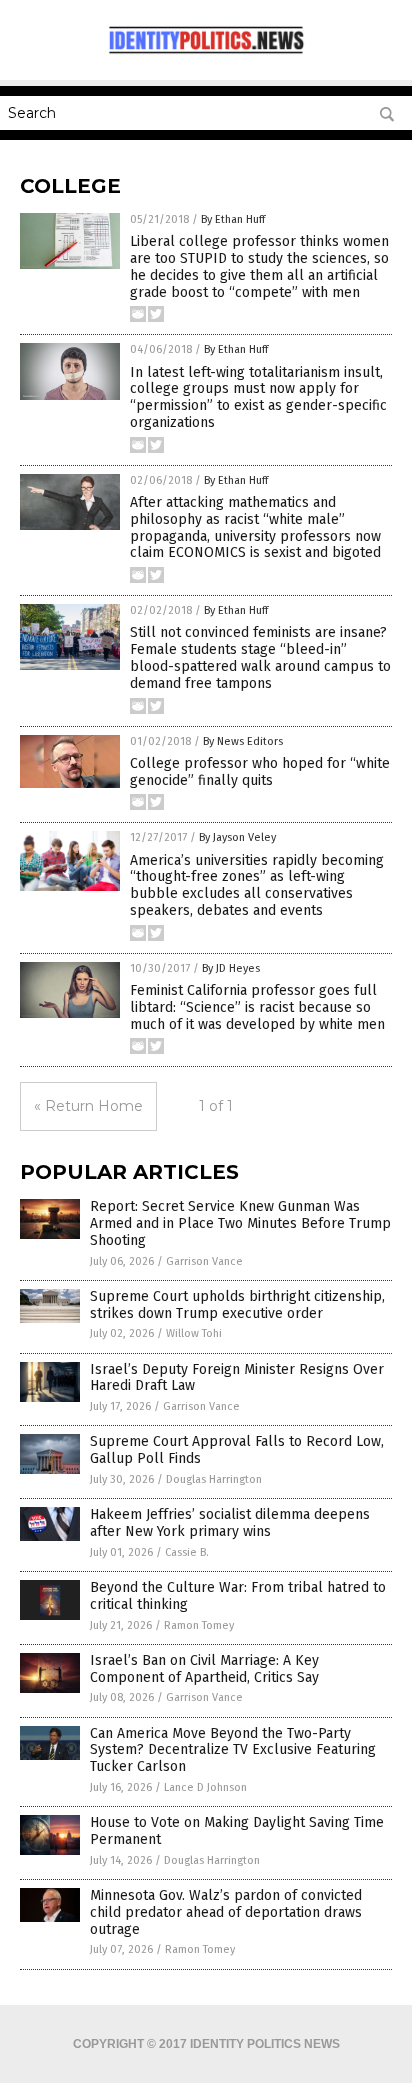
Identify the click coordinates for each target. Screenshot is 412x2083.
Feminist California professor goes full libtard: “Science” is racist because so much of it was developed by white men (257, 1007)
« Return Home (88, 1106)
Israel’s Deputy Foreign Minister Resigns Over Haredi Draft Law (237, 1378)
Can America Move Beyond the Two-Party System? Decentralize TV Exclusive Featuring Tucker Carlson (233, 1750)
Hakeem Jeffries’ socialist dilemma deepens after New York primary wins (230, 1523)
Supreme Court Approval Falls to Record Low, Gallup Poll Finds (237, 1450)
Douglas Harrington (214, 1479)
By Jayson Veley (237, 837)
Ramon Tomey (199, 1625)
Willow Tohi (194, 1333)
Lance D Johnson (205, 1787)
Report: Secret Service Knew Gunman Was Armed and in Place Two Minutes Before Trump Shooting (240, 1223)
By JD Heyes (231, 968)
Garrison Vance (204, 1261)
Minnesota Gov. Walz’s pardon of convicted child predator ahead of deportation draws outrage (226, 1912)
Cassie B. (187, 1552)
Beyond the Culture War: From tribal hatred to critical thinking (238, 1596)
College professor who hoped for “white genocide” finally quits (260, 772)
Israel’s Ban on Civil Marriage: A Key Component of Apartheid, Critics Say (204, 1669)
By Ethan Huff (233, 219)
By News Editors (243, 741)
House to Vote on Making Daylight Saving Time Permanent (237, 1831)
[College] (206, 54)
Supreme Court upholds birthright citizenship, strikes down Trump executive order (237, 1305)
